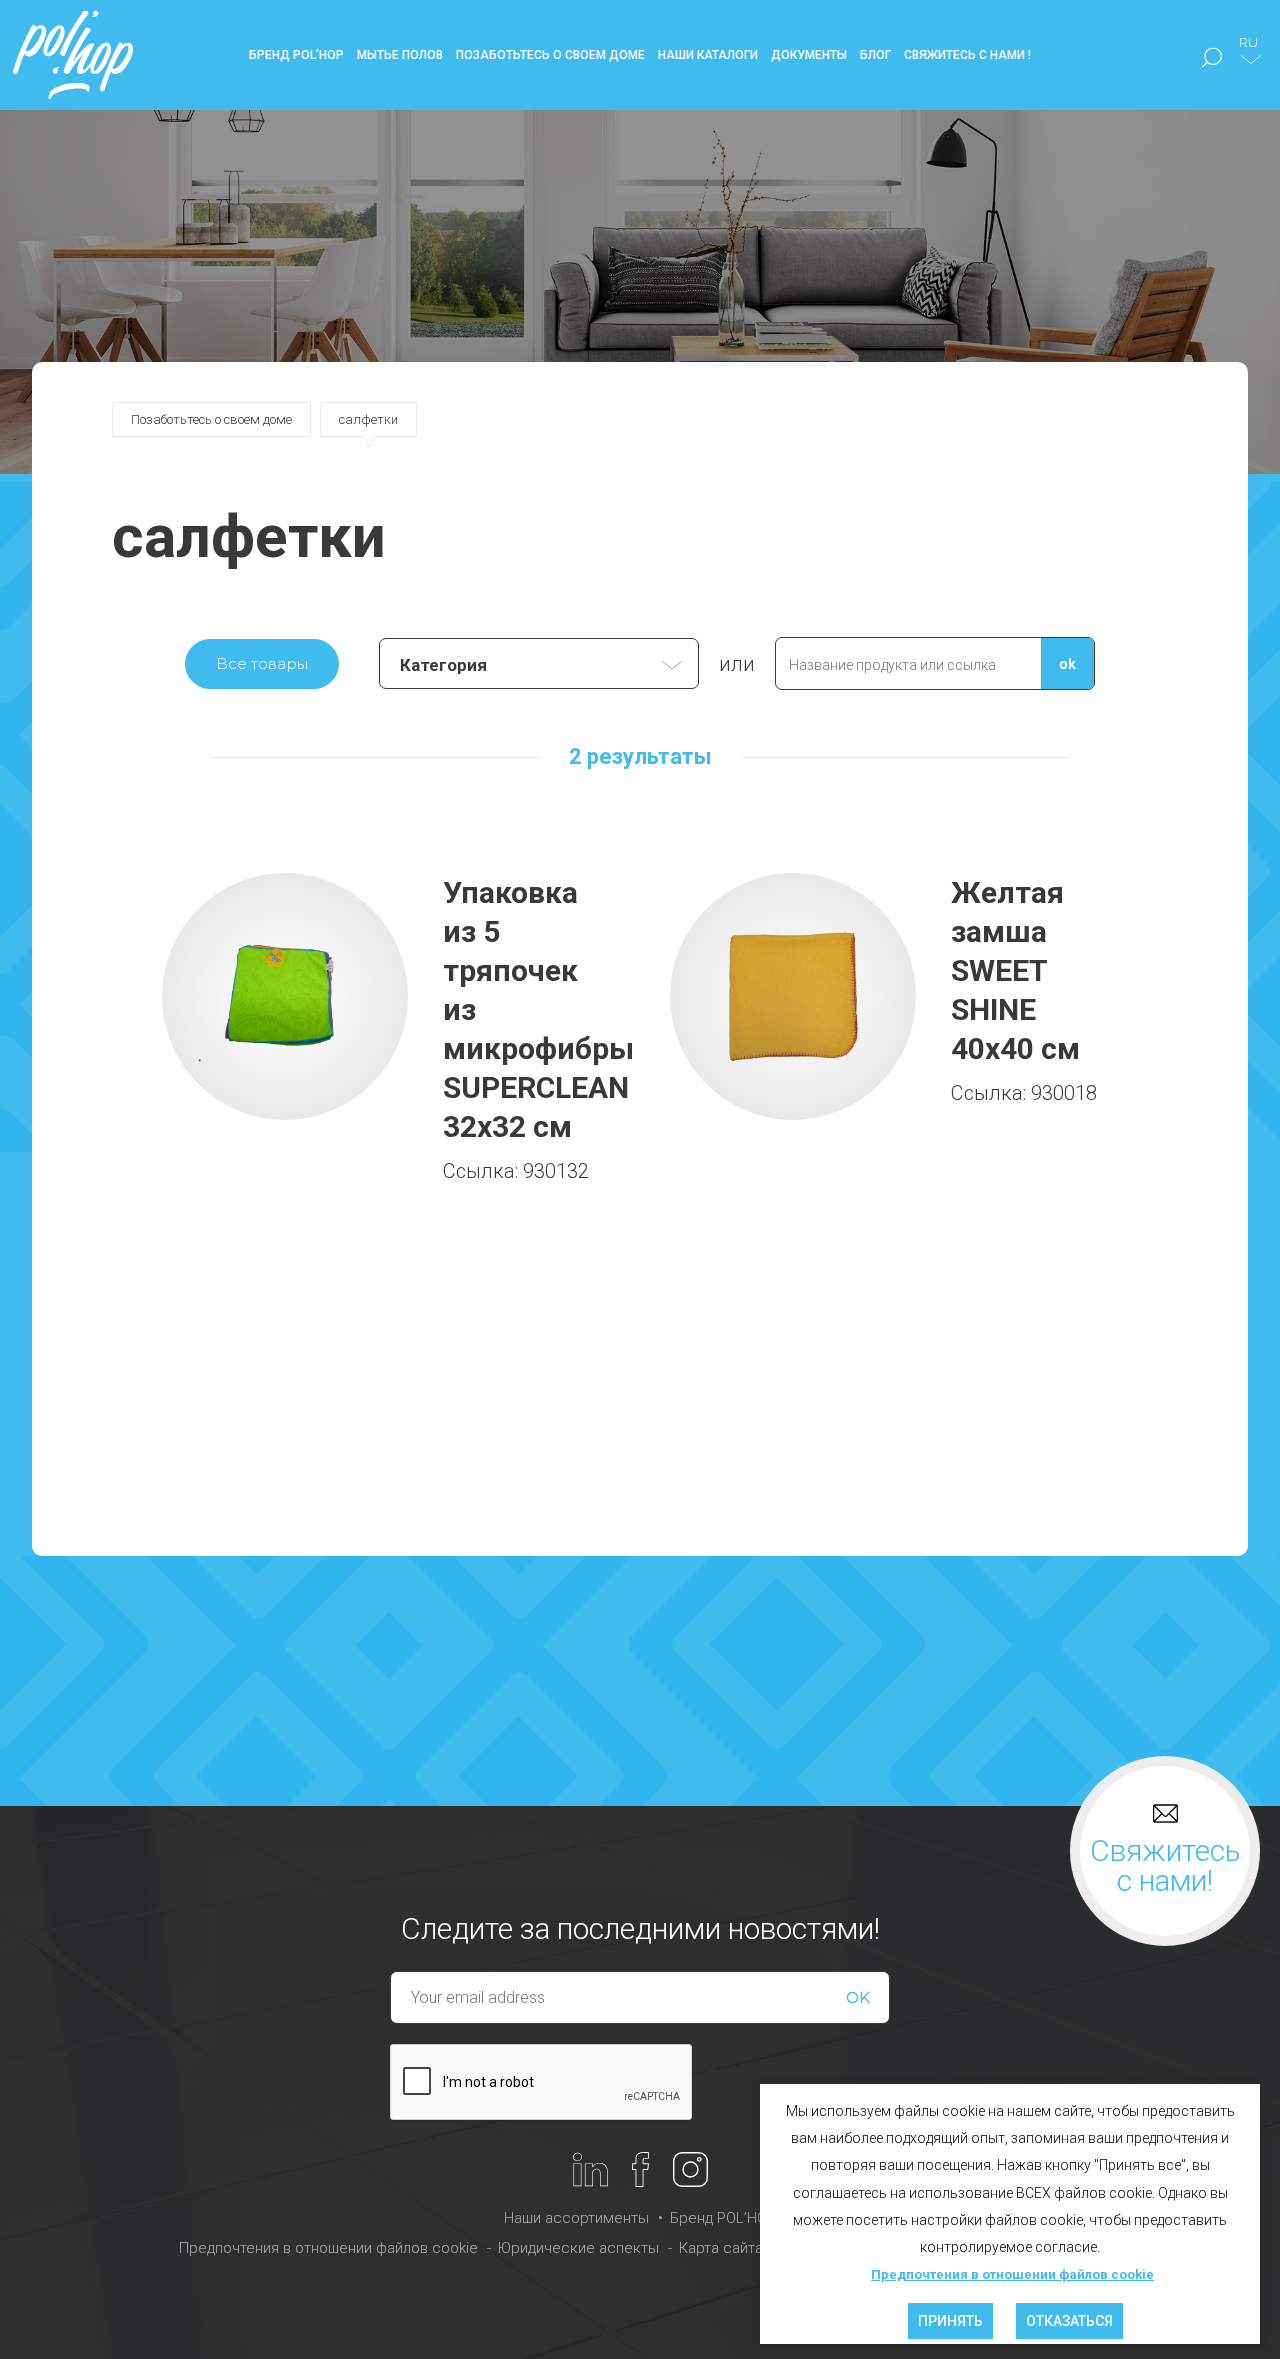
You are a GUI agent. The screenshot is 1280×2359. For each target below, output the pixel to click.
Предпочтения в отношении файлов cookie (328, 2248)
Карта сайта (721, 2248)
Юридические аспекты (578, 2248)
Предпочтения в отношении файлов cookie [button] (1012, 2274)
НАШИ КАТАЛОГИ (708, 55)
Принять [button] (950, 2321)
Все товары (262, 663)
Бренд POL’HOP (723, 2218)
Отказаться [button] (1069, 2321)
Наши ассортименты (576, 2218)
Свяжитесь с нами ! (967, 55)
